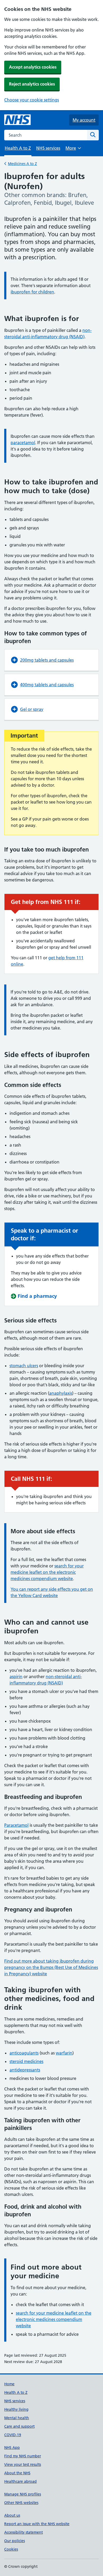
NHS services (48, 148)
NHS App (12, 2448)
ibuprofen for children (32, 292)
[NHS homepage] (17, 120)
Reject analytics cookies (32, 84)
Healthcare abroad (20, 2481)
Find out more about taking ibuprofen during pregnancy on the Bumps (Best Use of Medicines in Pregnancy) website (51, 1967)
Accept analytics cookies (33, 67)
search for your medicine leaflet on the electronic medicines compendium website (47, 1572)
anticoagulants (24, 2053)
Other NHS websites (21, 2503)
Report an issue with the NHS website (37, 2524)
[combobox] (46, 135)
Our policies (15, 2541)
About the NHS (17, 2473)
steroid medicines (26, 2061)
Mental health (17, 2418)
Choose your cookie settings (32, 100)
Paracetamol (16, 1825)
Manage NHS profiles (23, 2494)
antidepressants (25, 2070)
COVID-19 (13, 2435)
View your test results (23, 2464)
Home (9, 2384)
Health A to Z (16, 2392)
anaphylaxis (61, 1393)
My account (84, 120)
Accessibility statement (24, 2532)
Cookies (11, 2549)
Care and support (19, 2426)
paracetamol (23, 443)
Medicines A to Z (22, 164)
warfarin (64, 2053)
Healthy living (16, 2409)
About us (12, 2515)
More (73, 150)
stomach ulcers (24, 1366)
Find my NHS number (23, 2456)
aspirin (16, 1677)
